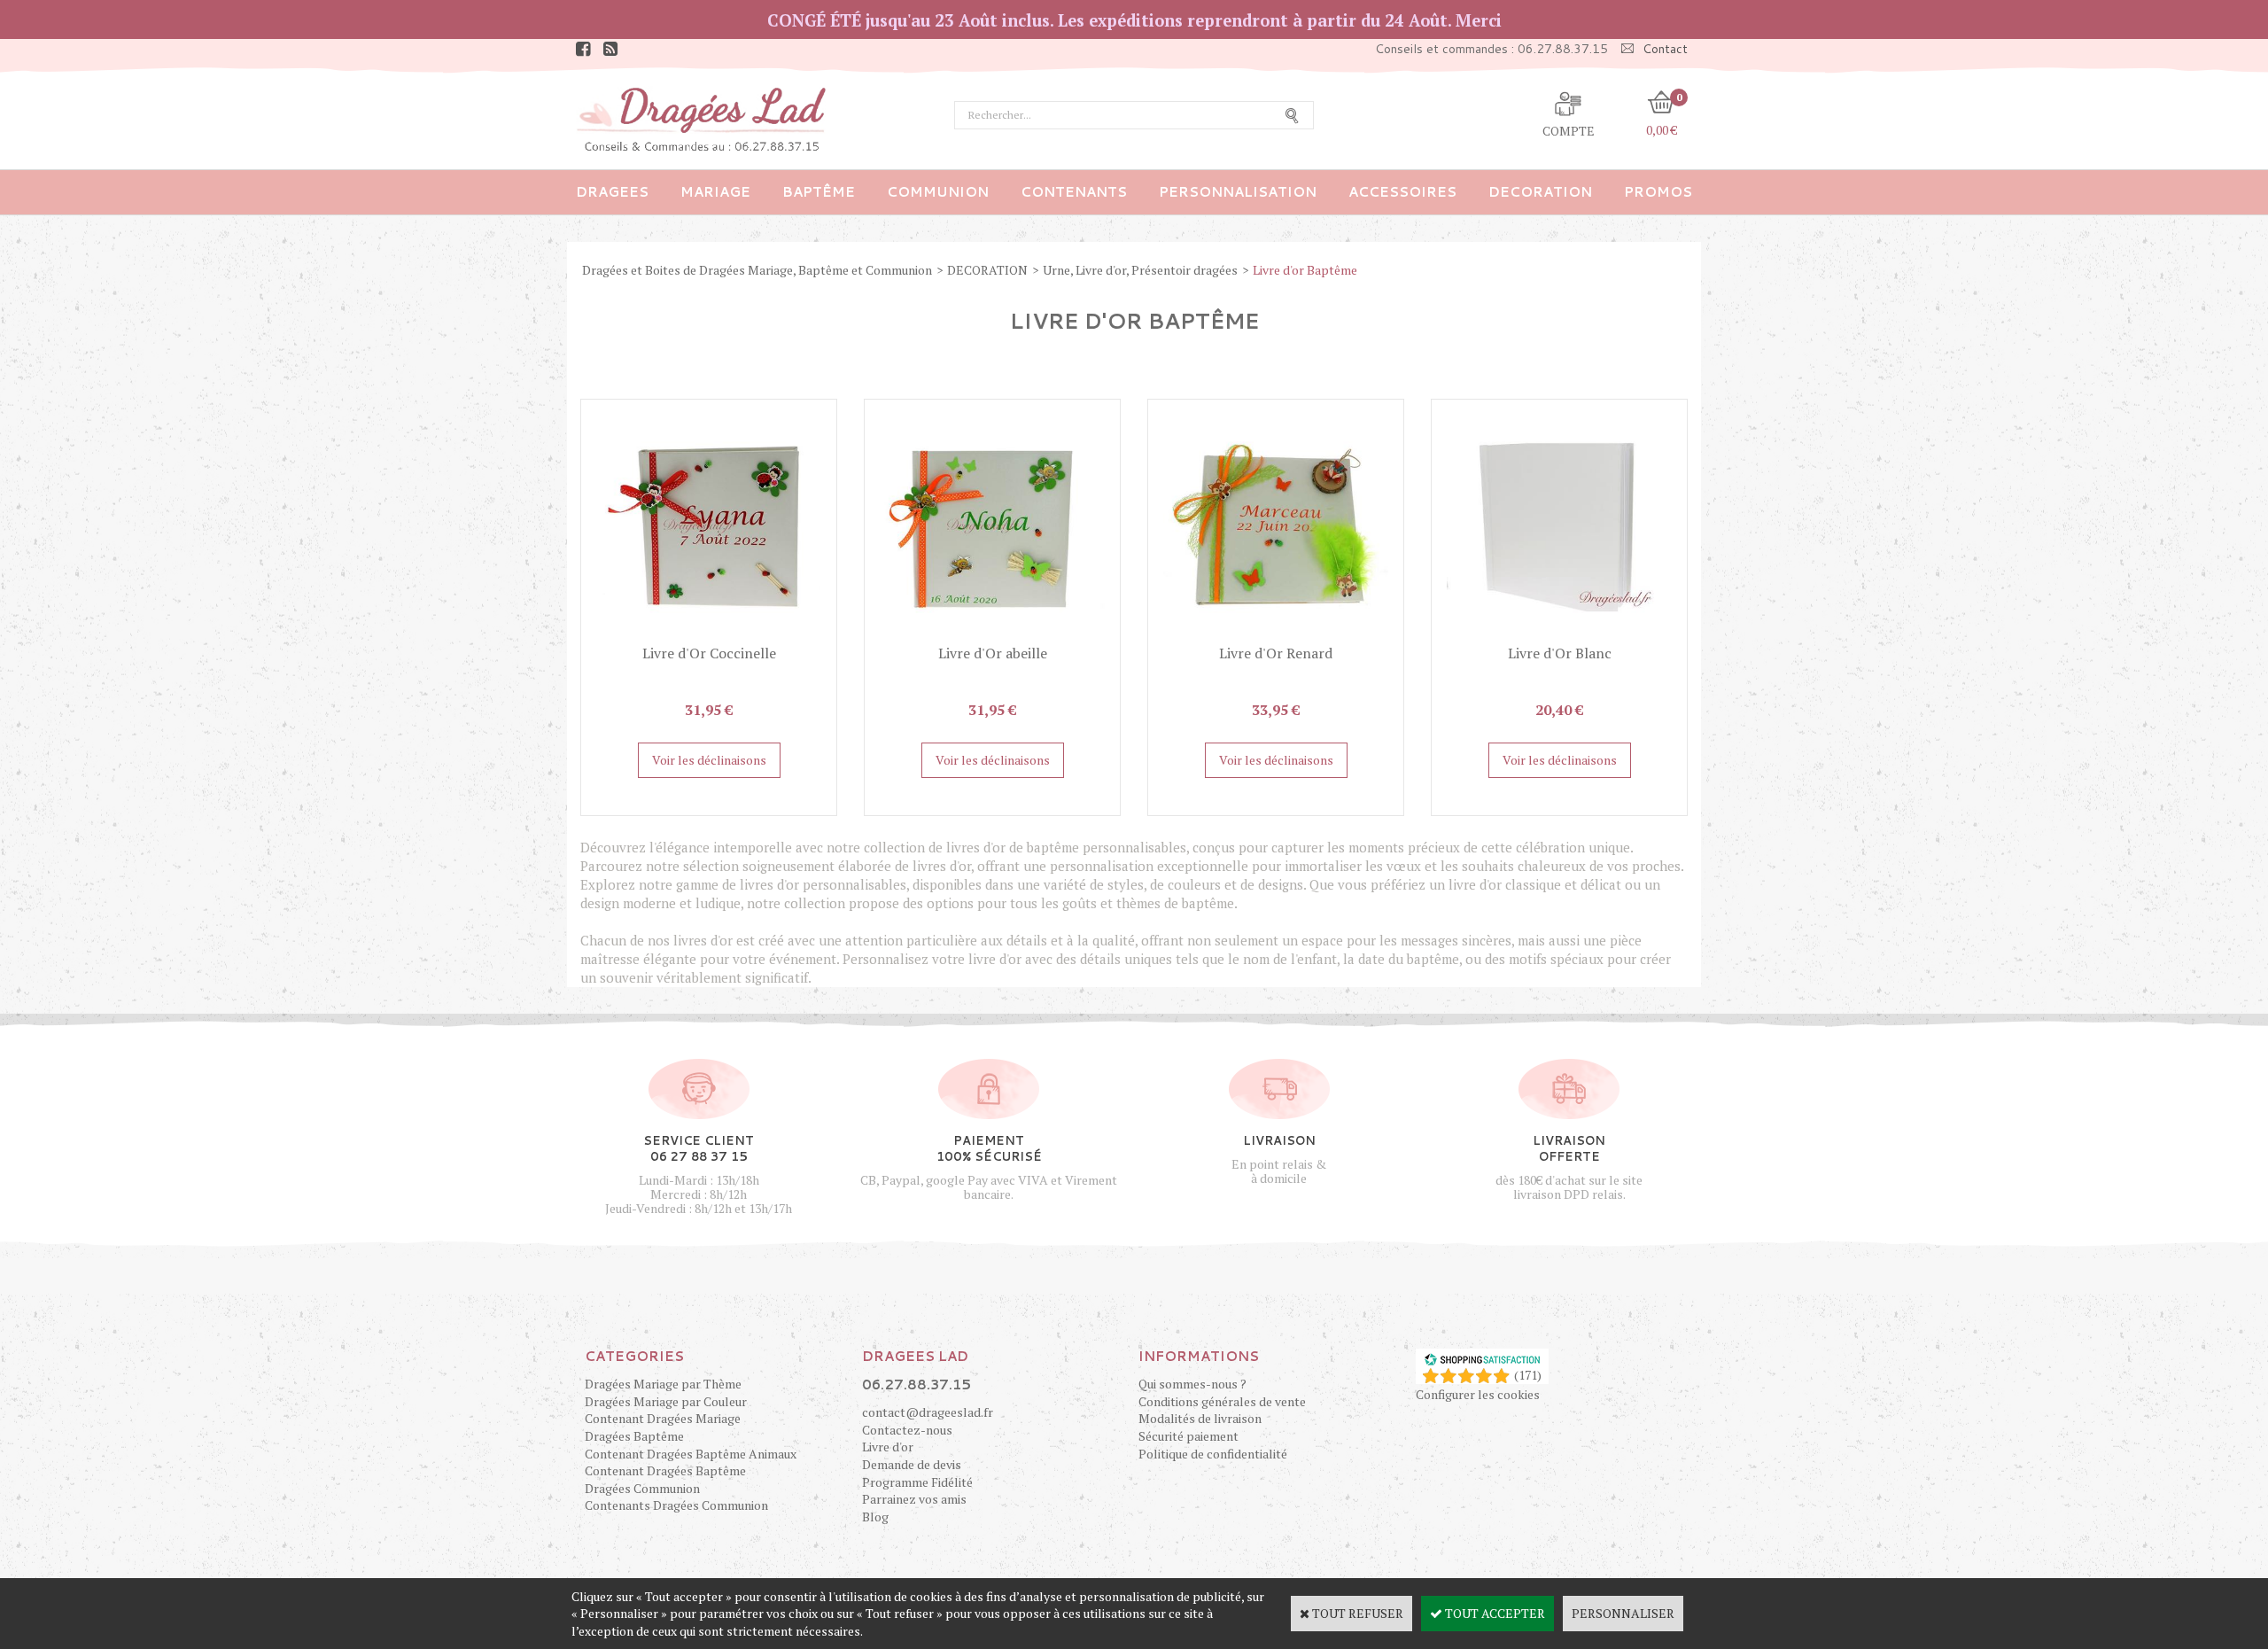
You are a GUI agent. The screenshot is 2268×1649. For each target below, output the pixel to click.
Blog (875, 1517)
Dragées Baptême (634, 1436)
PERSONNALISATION (1238, 192)
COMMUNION (938, 192)
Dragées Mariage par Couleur (666, 1401)
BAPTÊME (819, 192)
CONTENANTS (1074, 192)
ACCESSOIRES (1402, 192)
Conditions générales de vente (1222, 1401)
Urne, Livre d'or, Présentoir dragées (1140, 270)
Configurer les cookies (1478, 1394)
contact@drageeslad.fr (928, 1412)
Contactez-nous (907, 1430)
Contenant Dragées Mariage (663, 1418)
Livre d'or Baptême (1305, 270)
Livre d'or (888, 1447)
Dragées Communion (642, 1488)
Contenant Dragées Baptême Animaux (691, 1454)
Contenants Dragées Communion (676, 1505)
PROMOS (1658, 192)
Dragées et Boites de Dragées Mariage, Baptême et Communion (757, 270)
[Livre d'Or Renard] (1276, 635)
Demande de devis (912, 1464)
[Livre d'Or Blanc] (1559, 635)
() (1528, 1375)
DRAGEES (612, 192)
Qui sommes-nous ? (1192, 1384)
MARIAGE (715, 192)
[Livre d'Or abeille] (992, 635)
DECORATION (1540, 192)
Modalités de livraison (1200, 1418)
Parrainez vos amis (914, 1499)
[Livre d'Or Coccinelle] (709, 635)
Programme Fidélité (917, 1482)
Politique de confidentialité (1213, 1454)
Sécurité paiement (1188, 1436)
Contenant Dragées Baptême (665, 1470)
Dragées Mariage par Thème (663, 1384)
